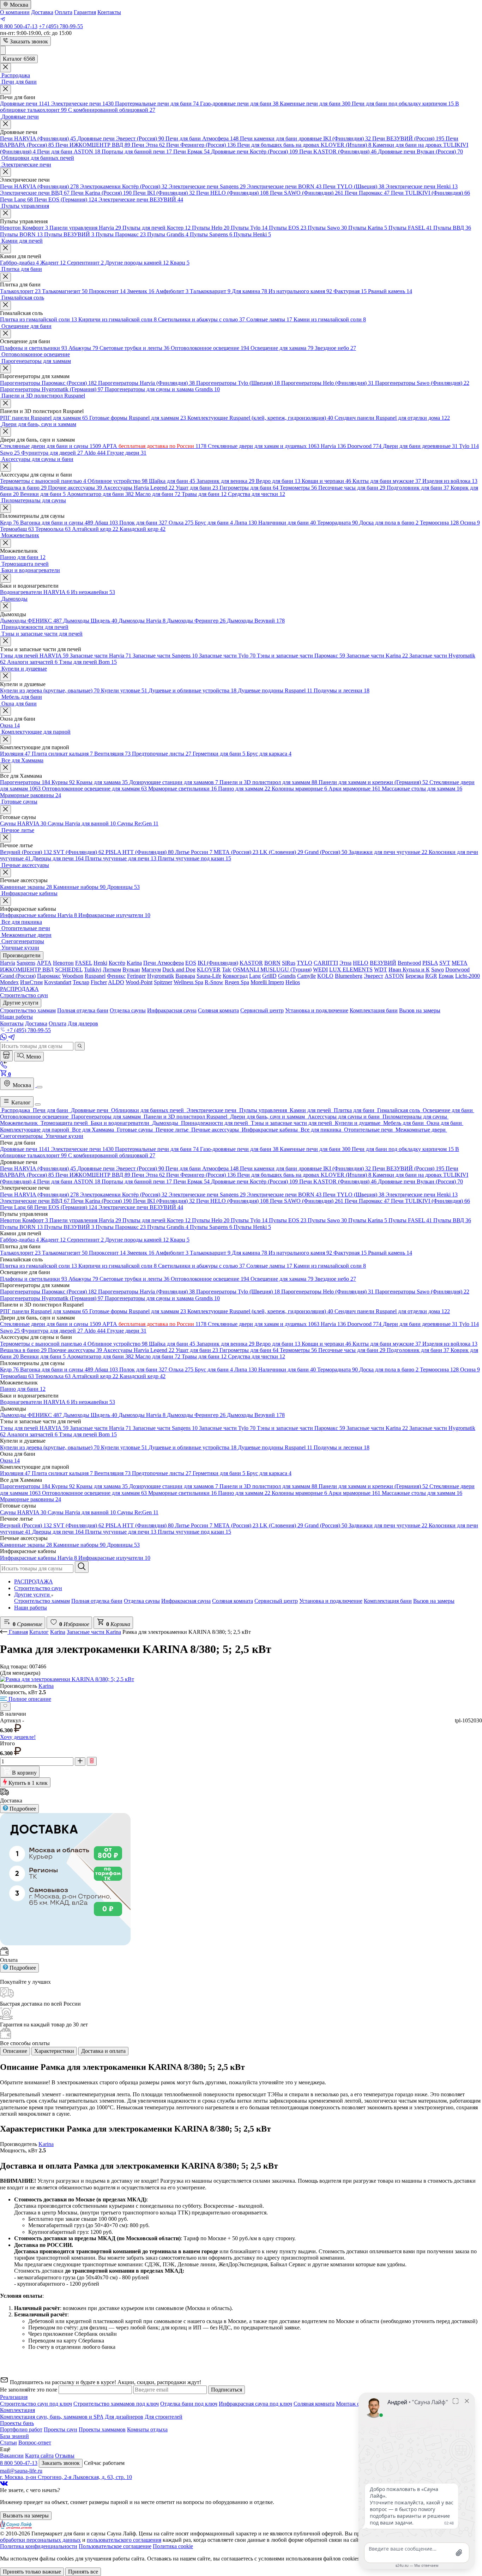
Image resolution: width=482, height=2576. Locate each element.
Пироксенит (107, 291)
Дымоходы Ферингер (196, 621)
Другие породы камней (137, 263)
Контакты (109, 12)
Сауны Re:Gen (138, 823)
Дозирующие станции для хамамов (174, 782)
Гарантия (85, 12)
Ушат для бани (197, 488)
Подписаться (227, 2390)
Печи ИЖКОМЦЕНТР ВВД (93, 145)
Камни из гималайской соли (330, 319)
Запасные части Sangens (165, 656)
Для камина (249, 291)
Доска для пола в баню (389, 523)
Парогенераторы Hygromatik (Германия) (52, 389)
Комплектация (17, 2410)
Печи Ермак (191, 151)
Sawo (10, 453)
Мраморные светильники (182, 789)
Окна (10, 725)
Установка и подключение (331, 1601)
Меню (33, 1057)
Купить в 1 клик (27, 1783)
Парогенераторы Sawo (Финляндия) (422, 383)
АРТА (154, 446)
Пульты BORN (21, 234)
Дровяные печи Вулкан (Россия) (420, 151)
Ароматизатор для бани (100, 494)
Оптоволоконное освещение (210, 348)
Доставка (42, 12)
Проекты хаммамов (102, 2429)
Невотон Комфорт (24, 228)
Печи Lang (16, 199)
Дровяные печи (25, 104)
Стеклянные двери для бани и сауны (50, 446)
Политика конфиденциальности (39, 2546)
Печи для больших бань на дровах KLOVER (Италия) (304, 145)
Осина (470, 523)
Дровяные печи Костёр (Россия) (254, 151)
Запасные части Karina (377, 656)
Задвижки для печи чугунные (388, 852)
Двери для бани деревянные (420, 446)
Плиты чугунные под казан (194, 858)
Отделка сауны (142, 1601)
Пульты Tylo (249, 228)
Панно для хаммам (244, 789)
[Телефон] (4, 1066)
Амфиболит (172, 291)
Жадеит (53, 263)
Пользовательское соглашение (115, 2546)
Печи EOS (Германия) (66, 199)
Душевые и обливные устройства (192, 690)
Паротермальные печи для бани (157, 104)
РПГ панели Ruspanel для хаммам (44, 418)
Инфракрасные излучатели (114, 915)
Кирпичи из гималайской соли (118, 319)
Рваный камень (390, 291)
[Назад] (4, 1632)
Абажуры (83, 348)
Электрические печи (82, 104)
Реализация (14, 2397)
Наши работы (31, 1608)
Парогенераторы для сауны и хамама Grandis (162, 389)
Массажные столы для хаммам (422, 789)
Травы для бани (204, 494)
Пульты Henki (252, 234)
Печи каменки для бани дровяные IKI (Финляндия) (305, 138)
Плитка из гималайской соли (38, 319)
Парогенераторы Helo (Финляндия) (327, 383)
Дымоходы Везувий (256, 621)
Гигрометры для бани (249, 488)
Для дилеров (83, 1023)
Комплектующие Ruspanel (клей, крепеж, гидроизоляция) (260, 418)
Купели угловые (124, 690)
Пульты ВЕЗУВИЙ (69, 234)
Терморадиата (338, 523)
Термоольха (53, 529)
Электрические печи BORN (284, 186)
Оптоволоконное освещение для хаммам (94, 789)
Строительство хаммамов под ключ (116, 2404)
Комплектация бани (388, 1601)
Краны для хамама (102, 782)
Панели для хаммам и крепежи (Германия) (373, 782)
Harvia (333, 446)
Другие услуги (33, 1595)
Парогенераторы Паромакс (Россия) (48, 383)
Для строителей (164, 2417)
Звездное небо (335, 348)
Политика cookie (173, 2546)
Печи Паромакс (367, 193)
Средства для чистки (257, 494)
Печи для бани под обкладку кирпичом (403, 104)
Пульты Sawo (327, 228)
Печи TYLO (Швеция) (354, 186)
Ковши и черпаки (326, 481)
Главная (18, 1632)
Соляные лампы (269, 319)
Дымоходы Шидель (90, 621)
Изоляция (15, 754)
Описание (15, 2051)
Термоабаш (17, 529)
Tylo (469, 446)
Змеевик (141, 291)
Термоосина (439, 523)
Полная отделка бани (97, 1601)
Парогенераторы (25, 782)
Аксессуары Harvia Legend (139, 488)
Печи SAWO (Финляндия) (307, 193)
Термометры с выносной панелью (43, 481)
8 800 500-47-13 (19, 26)
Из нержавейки (93, 592)
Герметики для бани (219, 754)
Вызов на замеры (434, 1601)
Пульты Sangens (211, 234)
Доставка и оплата (103, 2051)
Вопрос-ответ (35, 2442)
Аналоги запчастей (32, 662)
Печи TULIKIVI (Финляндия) (430, 193)
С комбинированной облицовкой (112, 110)
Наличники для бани (287, 523)
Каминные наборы (79, 887)
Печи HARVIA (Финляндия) (38, 138)
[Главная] (6, 1056)
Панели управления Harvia (85, 228)
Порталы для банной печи (137, 151)
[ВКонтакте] (4, 2484)
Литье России (194, 852)
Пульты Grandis (168, 234)
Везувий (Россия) (26, 852)
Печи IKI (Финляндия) (164, 193)
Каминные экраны (26, 887)
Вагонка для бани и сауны (57, 523)
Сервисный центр (276, 1601)
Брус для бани (214, 523)
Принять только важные (32, 2572)
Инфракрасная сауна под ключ (255, 2404)
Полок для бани (143, 523)
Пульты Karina (368, 228)
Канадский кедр (143, 529)
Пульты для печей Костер (156, 228)
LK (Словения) (281, 852)
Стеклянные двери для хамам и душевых (264, 446)
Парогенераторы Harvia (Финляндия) (146, 383)
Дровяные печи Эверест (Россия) (121, 138)
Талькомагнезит (65, 291)
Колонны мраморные (299, 789)
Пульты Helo (211, 228)
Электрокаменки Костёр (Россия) (124, 186)
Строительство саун (38, 1588)
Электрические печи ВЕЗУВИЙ (141, 199)
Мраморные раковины (31, 795)
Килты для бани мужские (387, 481)
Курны (63, 782)
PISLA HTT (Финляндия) (140, 852)
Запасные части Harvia (101, 656)
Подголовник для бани (418, 488)
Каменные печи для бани (315, 104)
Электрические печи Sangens (207, 186)
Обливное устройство (118, 481)
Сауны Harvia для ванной (82, 823)
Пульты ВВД (452, 228)
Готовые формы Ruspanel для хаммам (138, 418)
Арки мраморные (354, 789)
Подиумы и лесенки (342, 690)
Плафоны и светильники (34, 348)
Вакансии (12, 2456)
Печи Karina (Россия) (101, 193)
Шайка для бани (172, 481)
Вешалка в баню (23, 488)
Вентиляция (112, 754)
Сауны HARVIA (23, 823)
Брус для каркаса (269, 754)
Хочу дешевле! (18, 1737)
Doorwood (364, 446)
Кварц (180, 263)
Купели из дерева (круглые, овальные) (50, 690)
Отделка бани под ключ (189, 2404)
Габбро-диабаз (19, 263)
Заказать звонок (28, 41)
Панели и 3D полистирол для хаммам (268, 782)
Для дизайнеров (124, 2417)
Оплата (64, 12)
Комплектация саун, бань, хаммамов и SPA (52, 2417)
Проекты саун (61, 2429)
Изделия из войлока (450, 481)
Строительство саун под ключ (36, 2404)
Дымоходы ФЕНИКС (31, 621)
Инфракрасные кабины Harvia (38, 915)
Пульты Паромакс (121, 234)
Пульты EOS (288, 228)
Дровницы (123, 887)
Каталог (20, 1102)
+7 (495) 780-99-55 (61, 26)
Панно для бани (23, 557)
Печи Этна (148, 145)
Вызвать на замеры (26, 2516)
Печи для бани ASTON (69, 151)
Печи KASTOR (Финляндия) (338, 151)
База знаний (14, 2436)
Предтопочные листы (162, 754)
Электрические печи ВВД (35, 193)
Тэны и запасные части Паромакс (301, 656)
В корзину (24, 1773)
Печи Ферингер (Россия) (201, 145)
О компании (15, 12)
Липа (246, 523)
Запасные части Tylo (227, 656)
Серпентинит (85, 263)
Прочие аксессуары (75, 488)
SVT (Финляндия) (79, 852)
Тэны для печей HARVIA (34, 656)
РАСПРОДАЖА (34, 1581)
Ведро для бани (278, 481)
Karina (58, 1632)
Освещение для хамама (282, 348)
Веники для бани (43, 494)
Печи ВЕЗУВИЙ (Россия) (408, 138)
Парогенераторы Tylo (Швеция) (238, 383)
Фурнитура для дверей (52, 453)
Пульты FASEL (410, 228)
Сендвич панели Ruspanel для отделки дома (392, 418)
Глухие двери (127, 453)
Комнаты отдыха (147, 2429)
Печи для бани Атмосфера (202, 138)
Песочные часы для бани (352, 488)
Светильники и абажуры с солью (201, 319)
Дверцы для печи (58, 858)
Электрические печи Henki (422, 186)
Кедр (9, 523)
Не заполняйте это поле (29, 2390)
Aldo (95, 453)
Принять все (83, 2572)
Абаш (106, 523)
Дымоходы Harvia (142, 621)
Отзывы (65, 2456)
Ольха (181, 523)
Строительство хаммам (42, 1601)
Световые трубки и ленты (134, 348)
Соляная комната (233, 1601)
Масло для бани (158, 494)
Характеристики (54, 2051)
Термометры (298, 488)
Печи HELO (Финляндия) (232, 193)
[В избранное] (5, 1707)
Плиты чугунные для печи (121, 858)
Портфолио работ (21, 2429)
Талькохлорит (20, 291)
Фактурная (350, 291)
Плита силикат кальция (62, 754)
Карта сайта (39, 2456)
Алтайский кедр (95, 529)
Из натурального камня (300, 291)
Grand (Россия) (326, 852)
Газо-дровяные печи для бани (239, 104)
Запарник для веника (225, 481)
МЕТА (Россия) (236, 852)
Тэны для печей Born (88, 662)
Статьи (8, 2442)
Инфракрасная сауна (186, 1601)
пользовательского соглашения (124, 2540)
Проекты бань (17, 2423)
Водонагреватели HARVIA (35, 592)
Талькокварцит (210, 291)
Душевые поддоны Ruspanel (275, 690)
